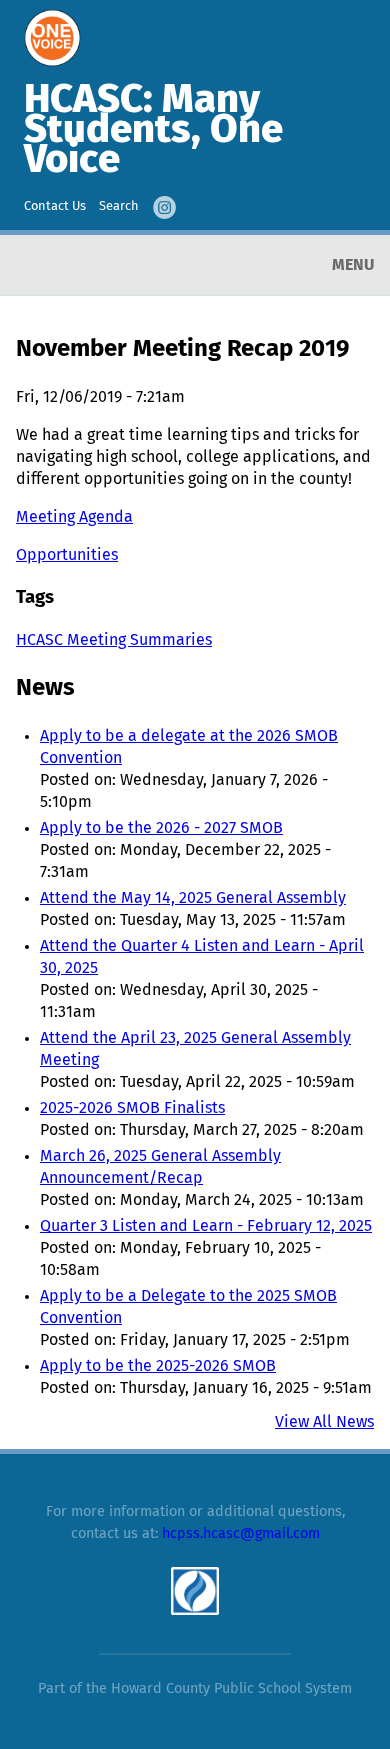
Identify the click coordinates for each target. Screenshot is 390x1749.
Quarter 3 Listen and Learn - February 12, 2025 (206, 1226)
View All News (324, 1422)
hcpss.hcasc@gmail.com (241, 1534)
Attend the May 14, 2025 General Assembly (193, 898)
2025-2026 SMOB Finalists (132, 1108)
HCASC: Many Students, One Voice (153, 131)
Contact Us (55, 206)
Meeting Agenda (74, 517)
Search (119, 206)
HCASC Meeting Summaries (114, 640)
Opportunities (67, 555)
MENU (353, 265)
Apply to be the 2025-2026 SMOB (158, 1366)
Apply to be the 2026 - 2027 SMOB (161, 828)
